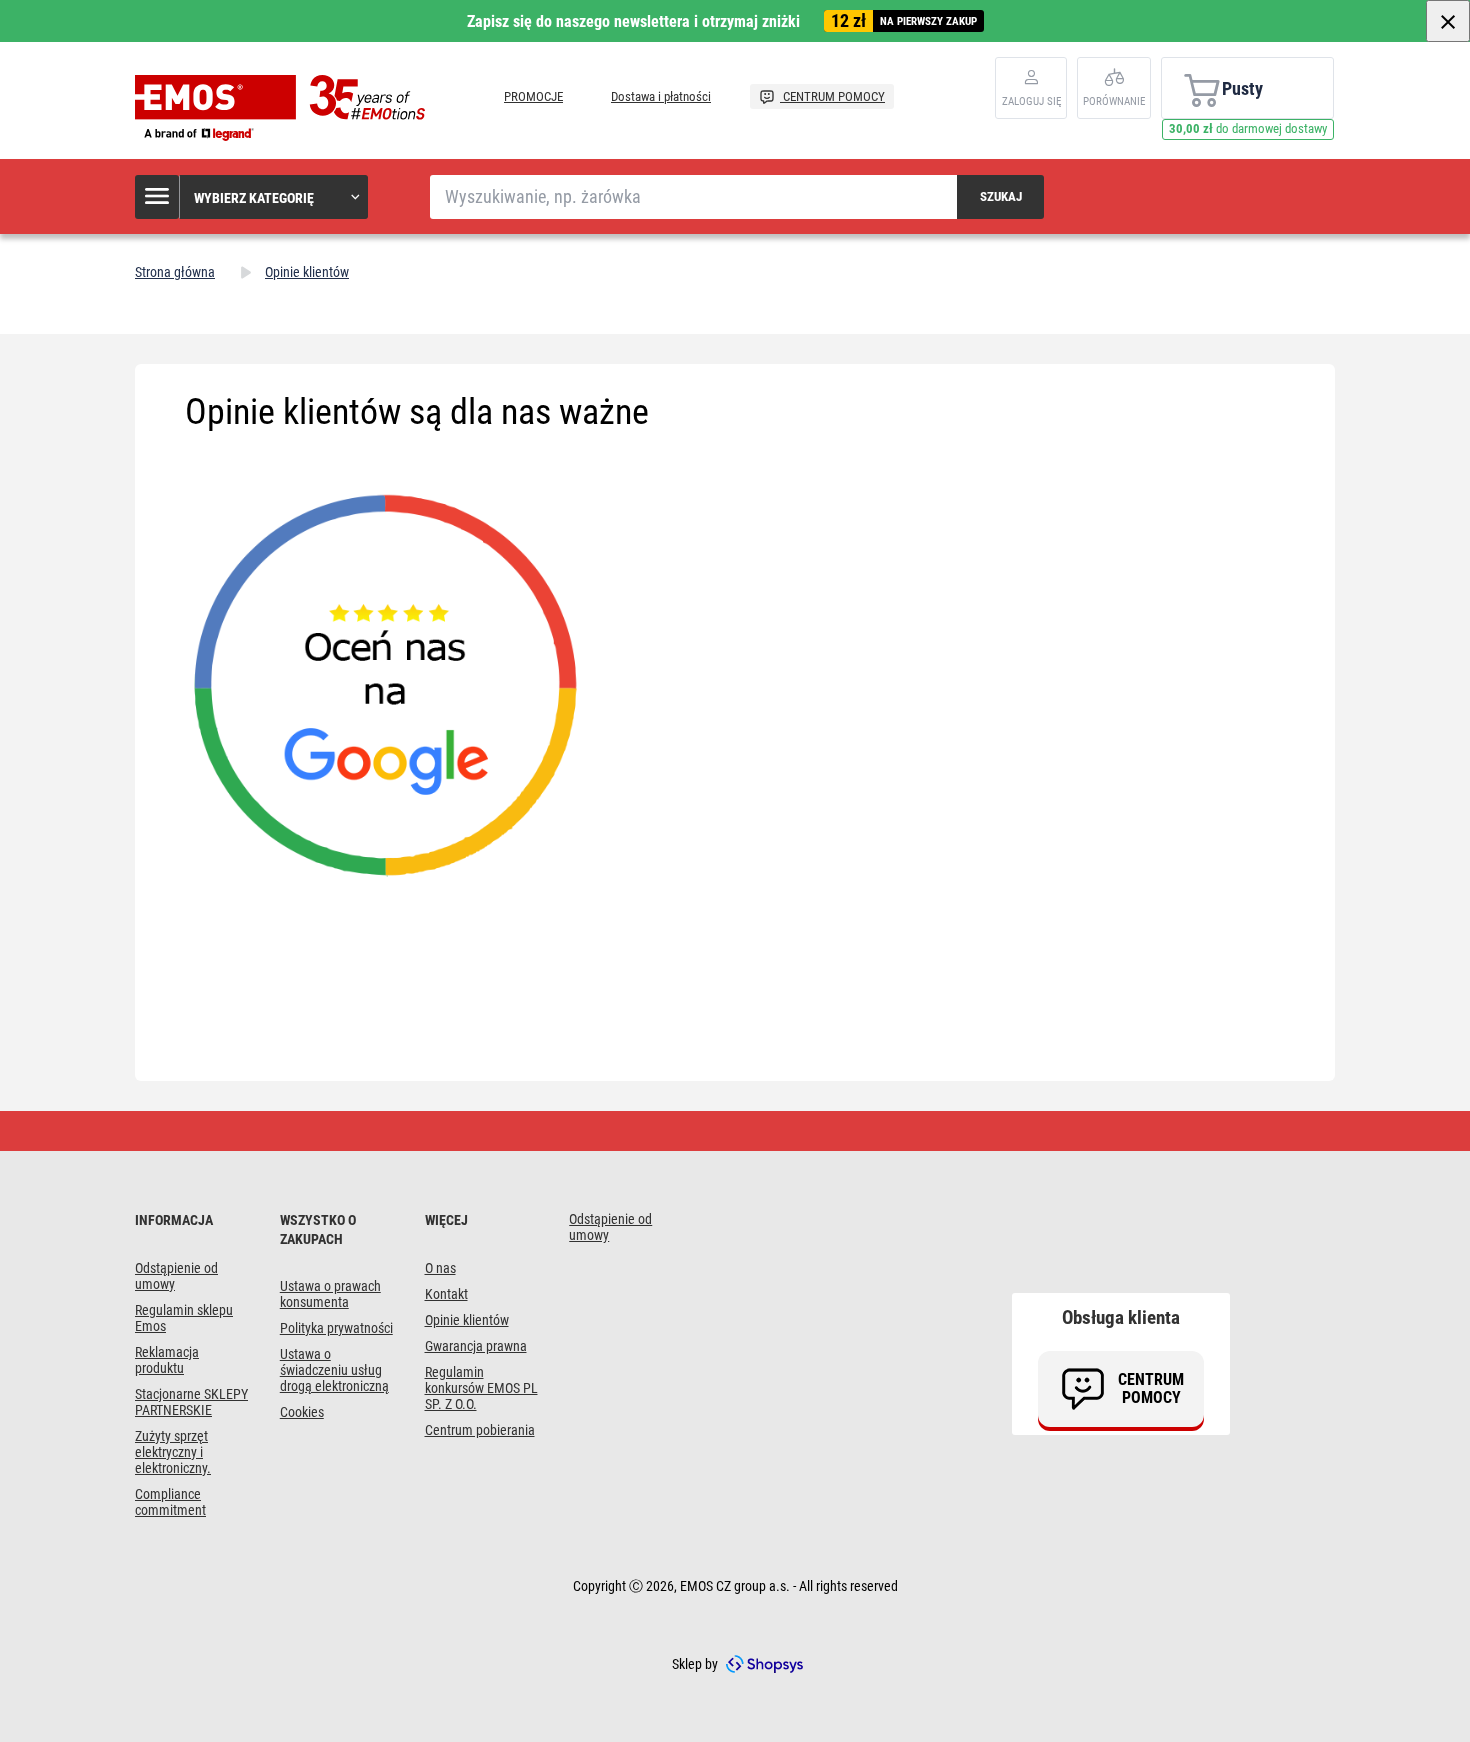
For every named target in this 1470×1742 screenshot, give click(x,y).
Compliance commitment (170, 1502)
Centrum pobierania (480, 1430)
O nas (440, 1268)
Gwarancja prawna (476, 1346)
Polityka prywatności (336, 1328)
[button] (252, 197)
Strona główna (175, 272)
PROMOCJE (533, 96)
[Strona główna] (285, 108)
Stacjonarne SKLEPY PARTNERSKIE (191, 1402)
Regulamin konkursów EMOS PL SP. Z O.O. (481, 1388)
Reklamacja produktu (167, 1360)
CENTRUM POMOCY (832, 96)
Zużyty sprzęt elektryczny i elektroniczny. (173, 1452)
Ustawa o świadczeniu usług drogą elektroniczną (334, 1370)
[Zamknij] (1448, 21)
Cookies (302, 1412)
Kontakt (446, 1294)
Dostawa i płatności (661, 96)
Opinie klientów (467, 1320)
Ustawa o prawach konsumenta (330, 1294)
